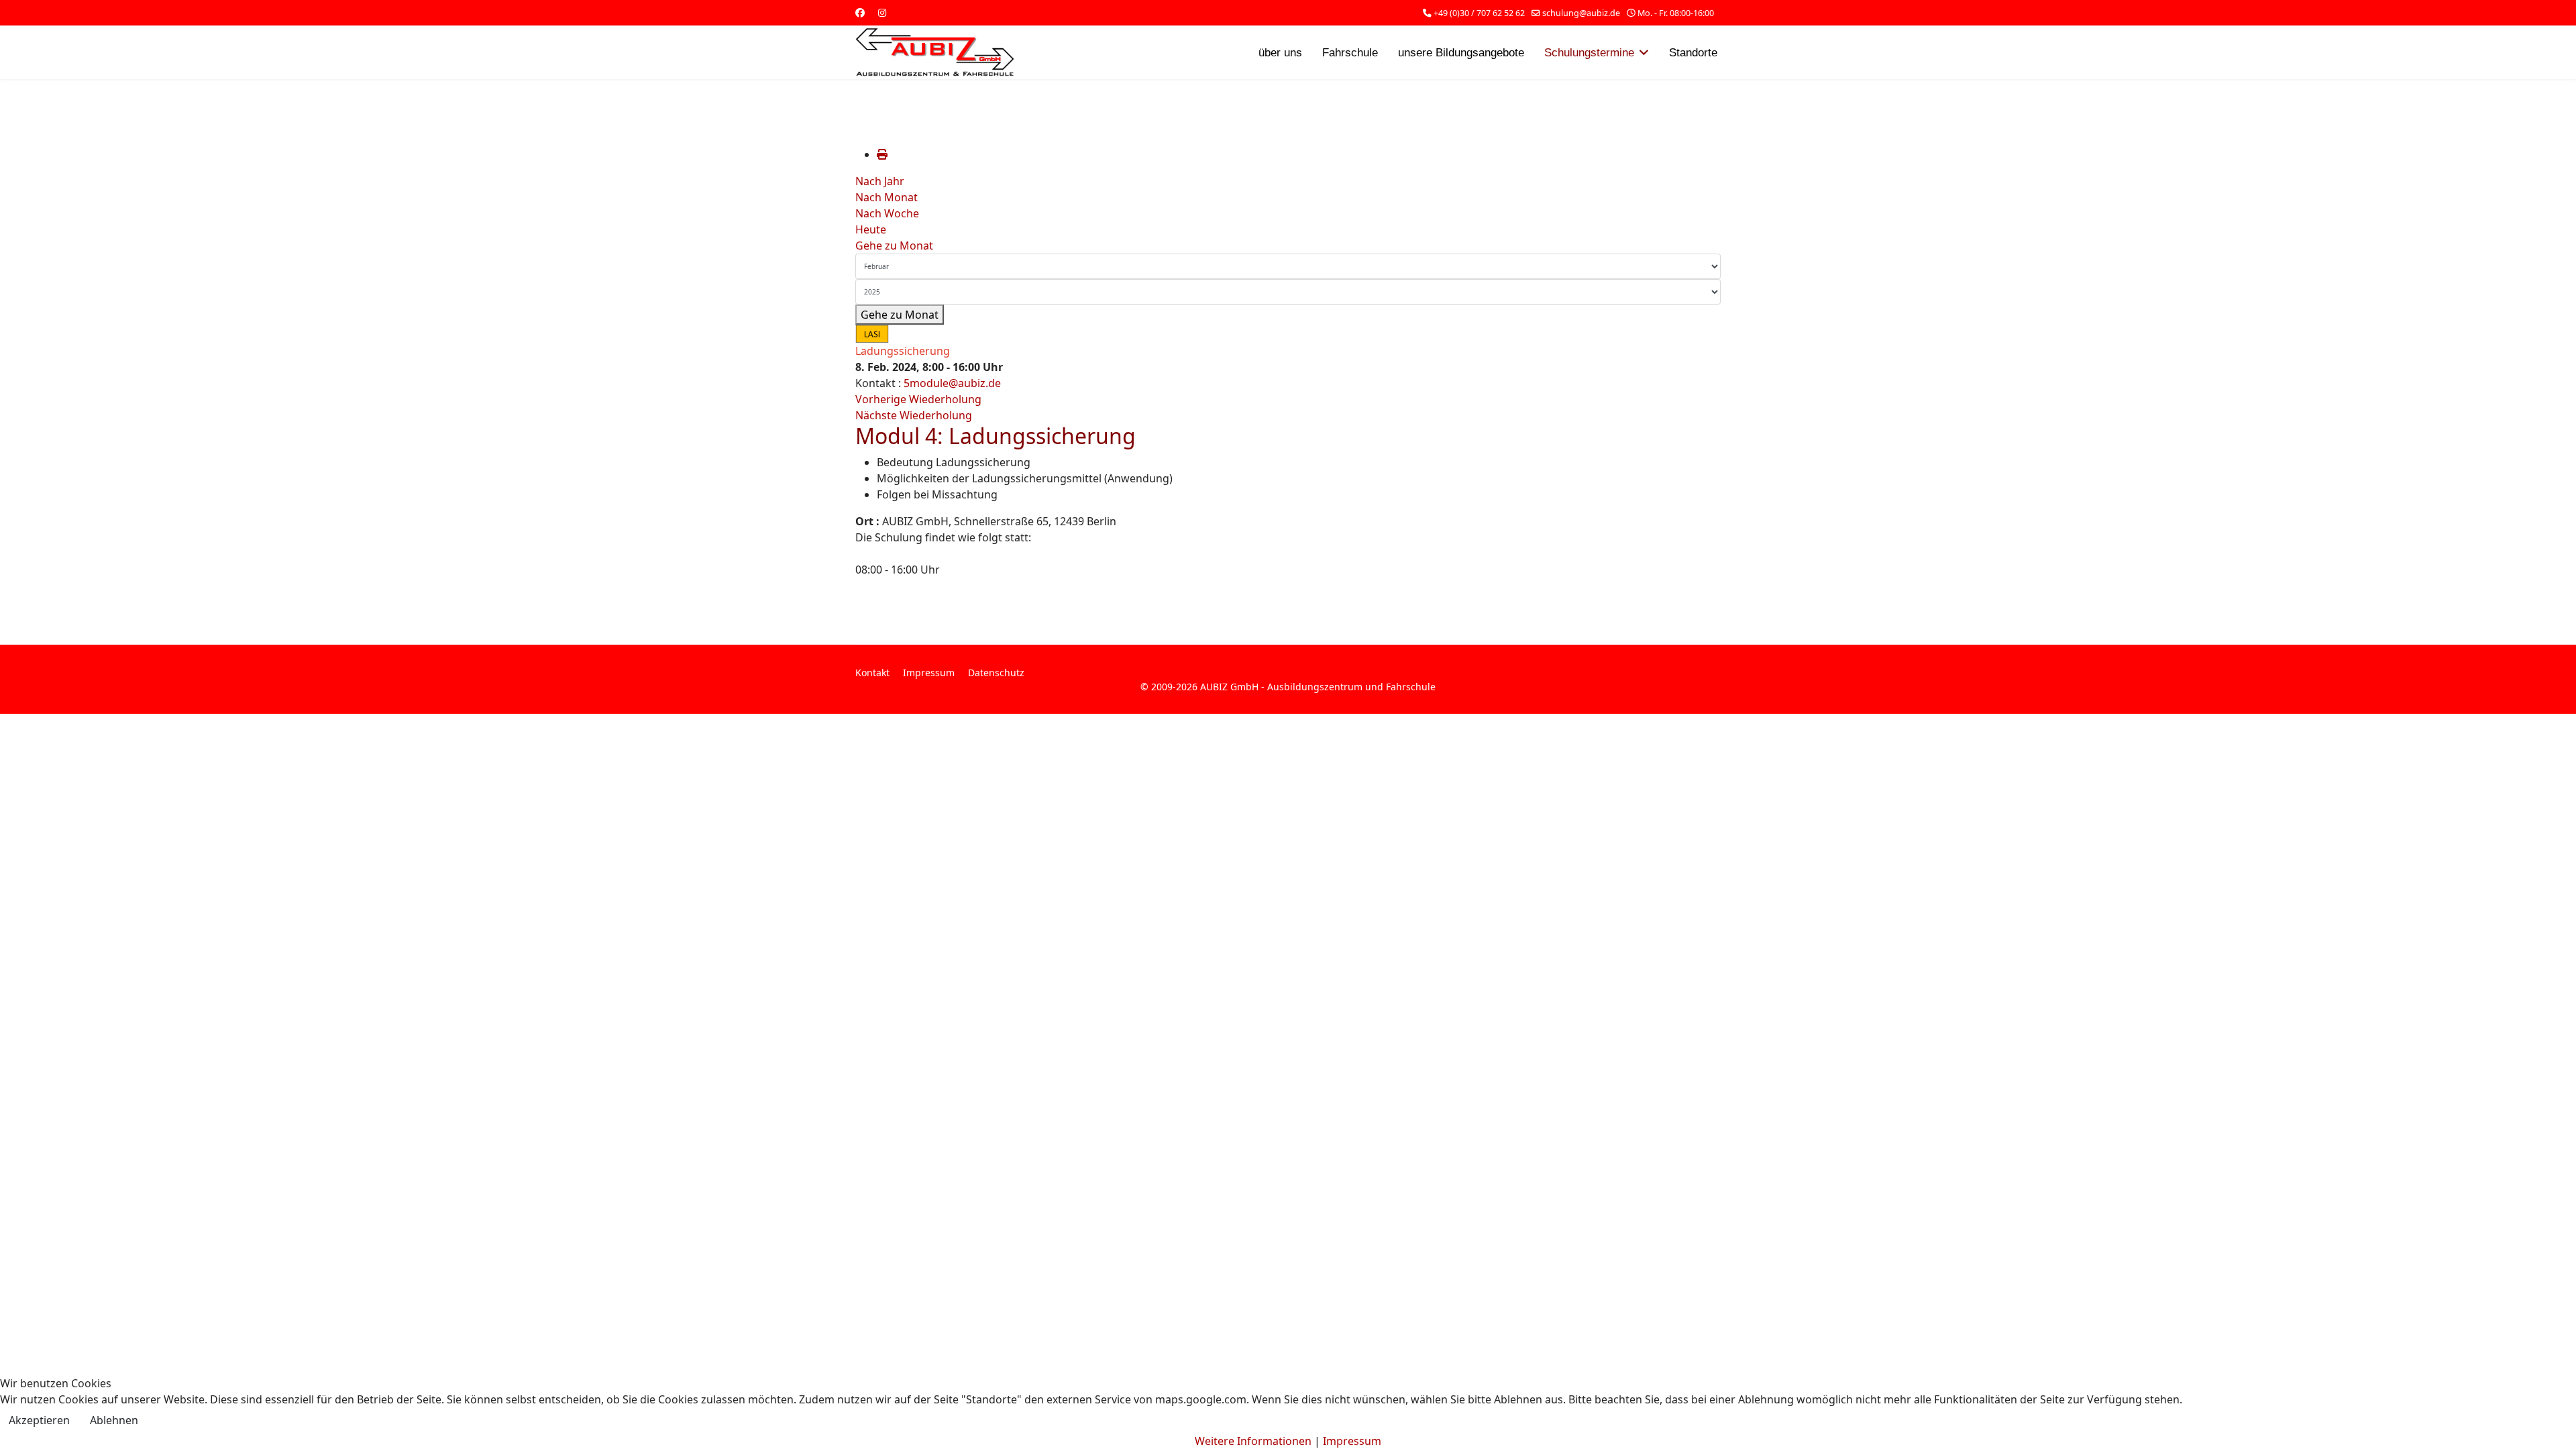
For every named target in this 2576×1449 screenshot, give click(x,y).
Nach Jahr (880, 181)
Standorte (1693, 53)
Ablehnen (114, 1420)
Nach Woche (887, 213)
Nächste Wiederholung (914, 415)
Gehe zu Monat (894, 246)
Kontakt (872, 673)
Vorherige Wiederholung (918, 399)
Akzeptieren (39, 1420)
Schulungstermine (1589, 53)
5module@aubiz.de (952, 383)
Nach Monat (887, 197)
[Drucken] (882, 154)
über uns (1280, 53)
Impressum (929, 673)
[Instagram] (882, 12)
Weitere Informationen (1253, 1441)
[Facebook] (860, 12)
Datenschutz (996, 673)
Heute (871, 229)
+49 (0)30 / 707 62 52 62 (1479, 13)
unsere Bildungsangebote (1461, 53)
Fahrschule (1350, 53)
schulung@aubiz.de (1581, 13)
